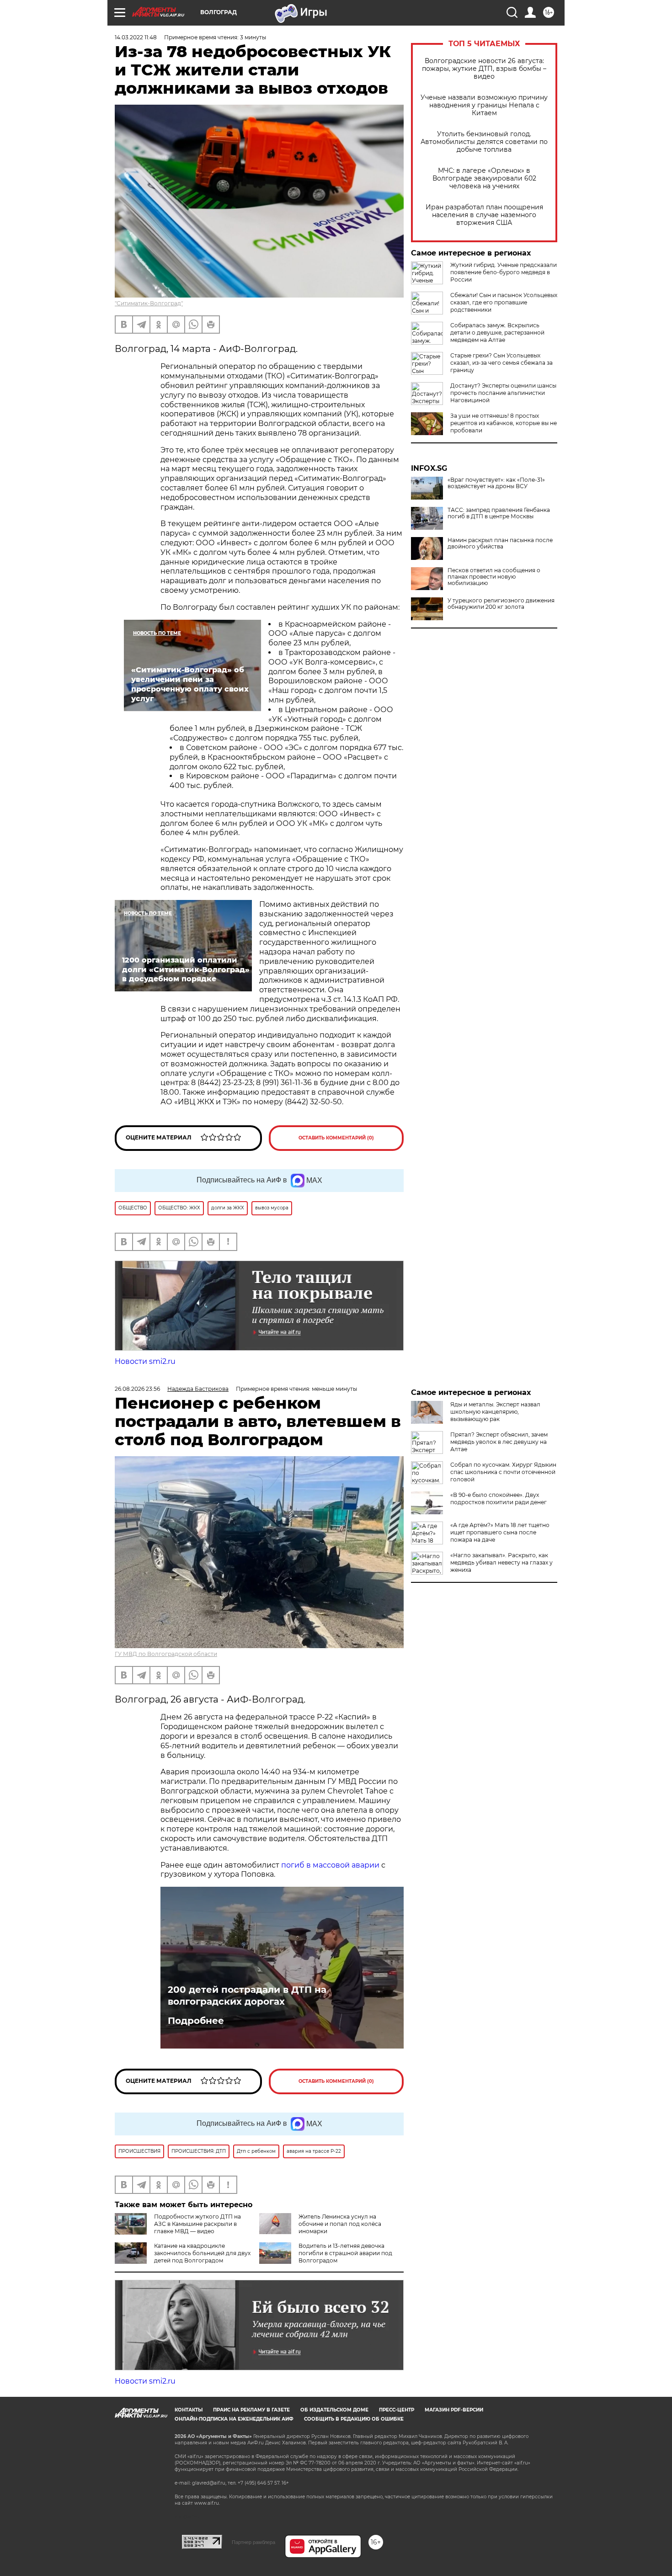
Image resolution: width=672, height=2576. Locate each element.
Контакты (189, 2410)
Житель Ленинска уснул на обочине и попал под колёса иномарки (340, 2224)
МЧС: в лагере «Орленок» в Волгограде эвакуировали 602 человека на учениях (484, 178)
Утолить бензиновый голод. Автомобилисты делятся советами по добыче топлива (484, 142)
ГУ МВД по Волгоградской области (166, 1654)
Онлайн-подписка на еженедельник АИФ (234, 2419)
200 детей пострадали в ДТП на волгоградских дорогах (247, 1996)
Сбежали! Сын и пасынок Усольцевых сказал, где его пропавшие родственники (504, 302)
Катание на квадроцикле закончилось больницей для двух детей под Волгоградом (202, 2253)
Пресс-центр (397, 2410)
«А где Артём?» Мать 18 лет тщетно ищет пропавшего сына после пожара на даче (500, 1532)
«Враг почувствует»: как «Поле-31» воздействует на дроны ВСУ (496, 483)
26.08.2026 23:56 (137, 1389)
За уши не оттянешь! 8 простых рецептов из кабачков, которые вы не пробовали (504, 423)
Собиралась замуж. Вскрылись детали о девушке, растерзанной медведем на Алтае (497, 333)
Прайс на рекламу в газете (251, 2410)
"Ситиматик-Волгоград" (149, 303)
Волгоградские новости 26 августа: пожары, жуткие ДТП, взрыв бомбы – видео (484, 69)
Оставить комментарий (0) (336, 1138)
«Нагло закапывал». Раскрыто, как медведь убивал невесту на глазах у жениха (501, 1562)
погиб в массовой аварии (330, 1865)
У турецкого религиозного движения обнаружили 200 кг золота (501, 604)
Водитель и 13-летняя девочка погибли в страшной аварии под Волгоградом (345, 2253)
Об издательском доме (334, 2410)
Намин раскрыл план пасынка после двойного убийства (500, 543)
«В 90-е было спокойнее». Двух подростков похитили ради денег (499, 1498)
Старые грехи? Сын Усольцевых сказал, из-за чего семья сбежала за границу (501, 363)
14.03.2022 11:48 (136, 37)
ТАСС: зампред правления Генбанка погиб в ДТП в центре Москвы (499, 513)
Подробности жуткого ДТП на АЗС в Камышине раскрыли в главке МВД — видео (197, 2224)
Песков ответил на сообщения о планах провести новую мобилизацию (494, 577)
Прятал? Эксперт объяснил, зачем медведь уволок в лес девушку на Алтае (499, 1442)
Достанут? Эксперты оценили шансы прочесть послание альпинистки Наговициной (503, 393)
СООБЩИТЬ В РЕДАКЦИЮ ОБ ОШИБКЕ (354, 2419)
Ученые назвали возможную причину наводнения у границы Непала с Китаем (484, 105)
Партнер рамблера (253, 2542)
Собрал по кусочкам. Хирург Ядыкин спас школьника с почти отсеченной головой (503, 1472)
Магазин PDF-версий (454, 2410)
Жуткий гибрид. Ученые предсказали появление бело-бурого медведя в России (504, 272)
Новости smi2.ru (145, 1361)
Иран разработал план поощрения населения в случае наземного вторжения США (484, 215)
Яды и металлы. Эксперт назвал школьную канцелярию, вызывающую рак (495, 1412)
